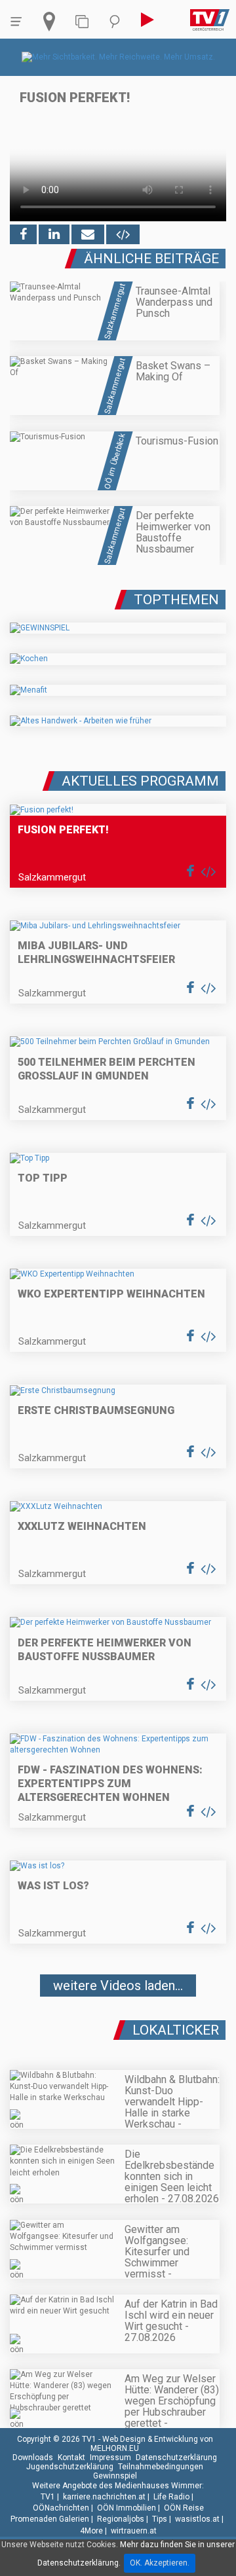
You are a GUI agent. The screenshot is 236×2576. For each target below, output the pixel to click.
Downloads (33, 2458)
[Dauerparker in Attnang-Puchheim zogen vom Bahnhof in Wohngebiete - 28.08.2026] (118, 2025)
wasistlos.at (197, 2519)
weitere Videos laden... (118, 1986)
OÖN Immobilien (127, 2508)
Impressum (110, 2458)
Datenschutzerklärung (176, 2458)
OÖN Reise (184, 2508)
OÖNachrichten (61, 2508)
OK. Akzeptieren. (160, 2563)
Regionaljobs (121, 2519)
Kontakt (71, 2458)
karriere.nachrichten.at (104, 2497)
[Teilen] (88, 234)
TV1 (48, 2497)
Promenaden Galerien (50, 2519)
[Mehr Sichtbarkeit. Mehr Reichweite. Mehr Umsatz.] (118, 57)
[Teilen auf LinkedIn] (54, 234)
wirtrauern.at (134, 2531)
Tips (160, 2519)
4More (91, 2531)
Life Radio (171, 2497)
